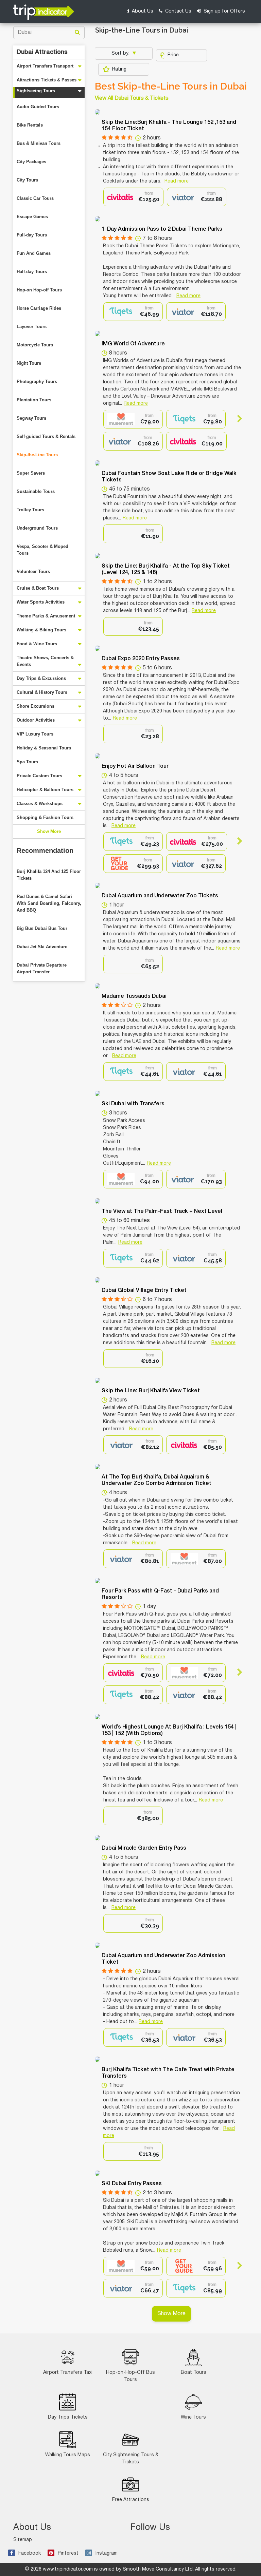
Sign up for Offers (224, 11)
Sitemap (23, 2540)
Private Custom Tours (39, 776)
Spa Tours (27, 762)
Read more (177, 181)
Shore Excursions (36, 706)
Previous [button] (109, 419)
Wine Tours (193, 2417)
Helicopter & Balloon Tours (45, 790)
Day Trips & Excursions (41, 678)
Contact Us (178, 11)
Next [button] (237, 419)
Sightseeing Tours (36, 91)
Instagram (107, 2553)
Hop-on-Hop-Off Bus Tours (130, 2376)
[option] (133, 197)
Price (173, 55)
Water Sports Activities (41, 602)
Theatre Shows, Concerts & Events (45, 661)
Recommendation (45, 851)
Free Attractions (131, 2500)
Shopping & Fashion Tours (45, 817)
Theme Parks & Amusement (46, 616)
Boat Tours (194, 2373)
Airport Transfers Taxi (68, 2373)
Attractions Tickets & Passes (47, 80)
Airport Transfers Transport (45, 66)
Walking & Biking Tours (41, 630)
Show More (49, 831)
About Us (142, 11)
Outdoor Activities (36, 720)
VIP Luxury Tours (35, 734)
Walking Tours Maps (68, 2455)
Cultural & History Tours (42, 692)
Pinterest (68, 2553)
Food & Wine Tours (37, 644)
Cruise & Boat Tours (38, 588)
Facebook (30, 2553)
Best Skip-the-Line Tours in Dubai (171, 87)
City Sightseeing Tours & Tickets (131, 2459)
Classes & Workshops (40, 804)
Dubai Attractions (42, 52)
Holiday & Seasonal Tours (44, 748)
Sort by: (121, 53)
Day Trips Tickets (68, 2417)
